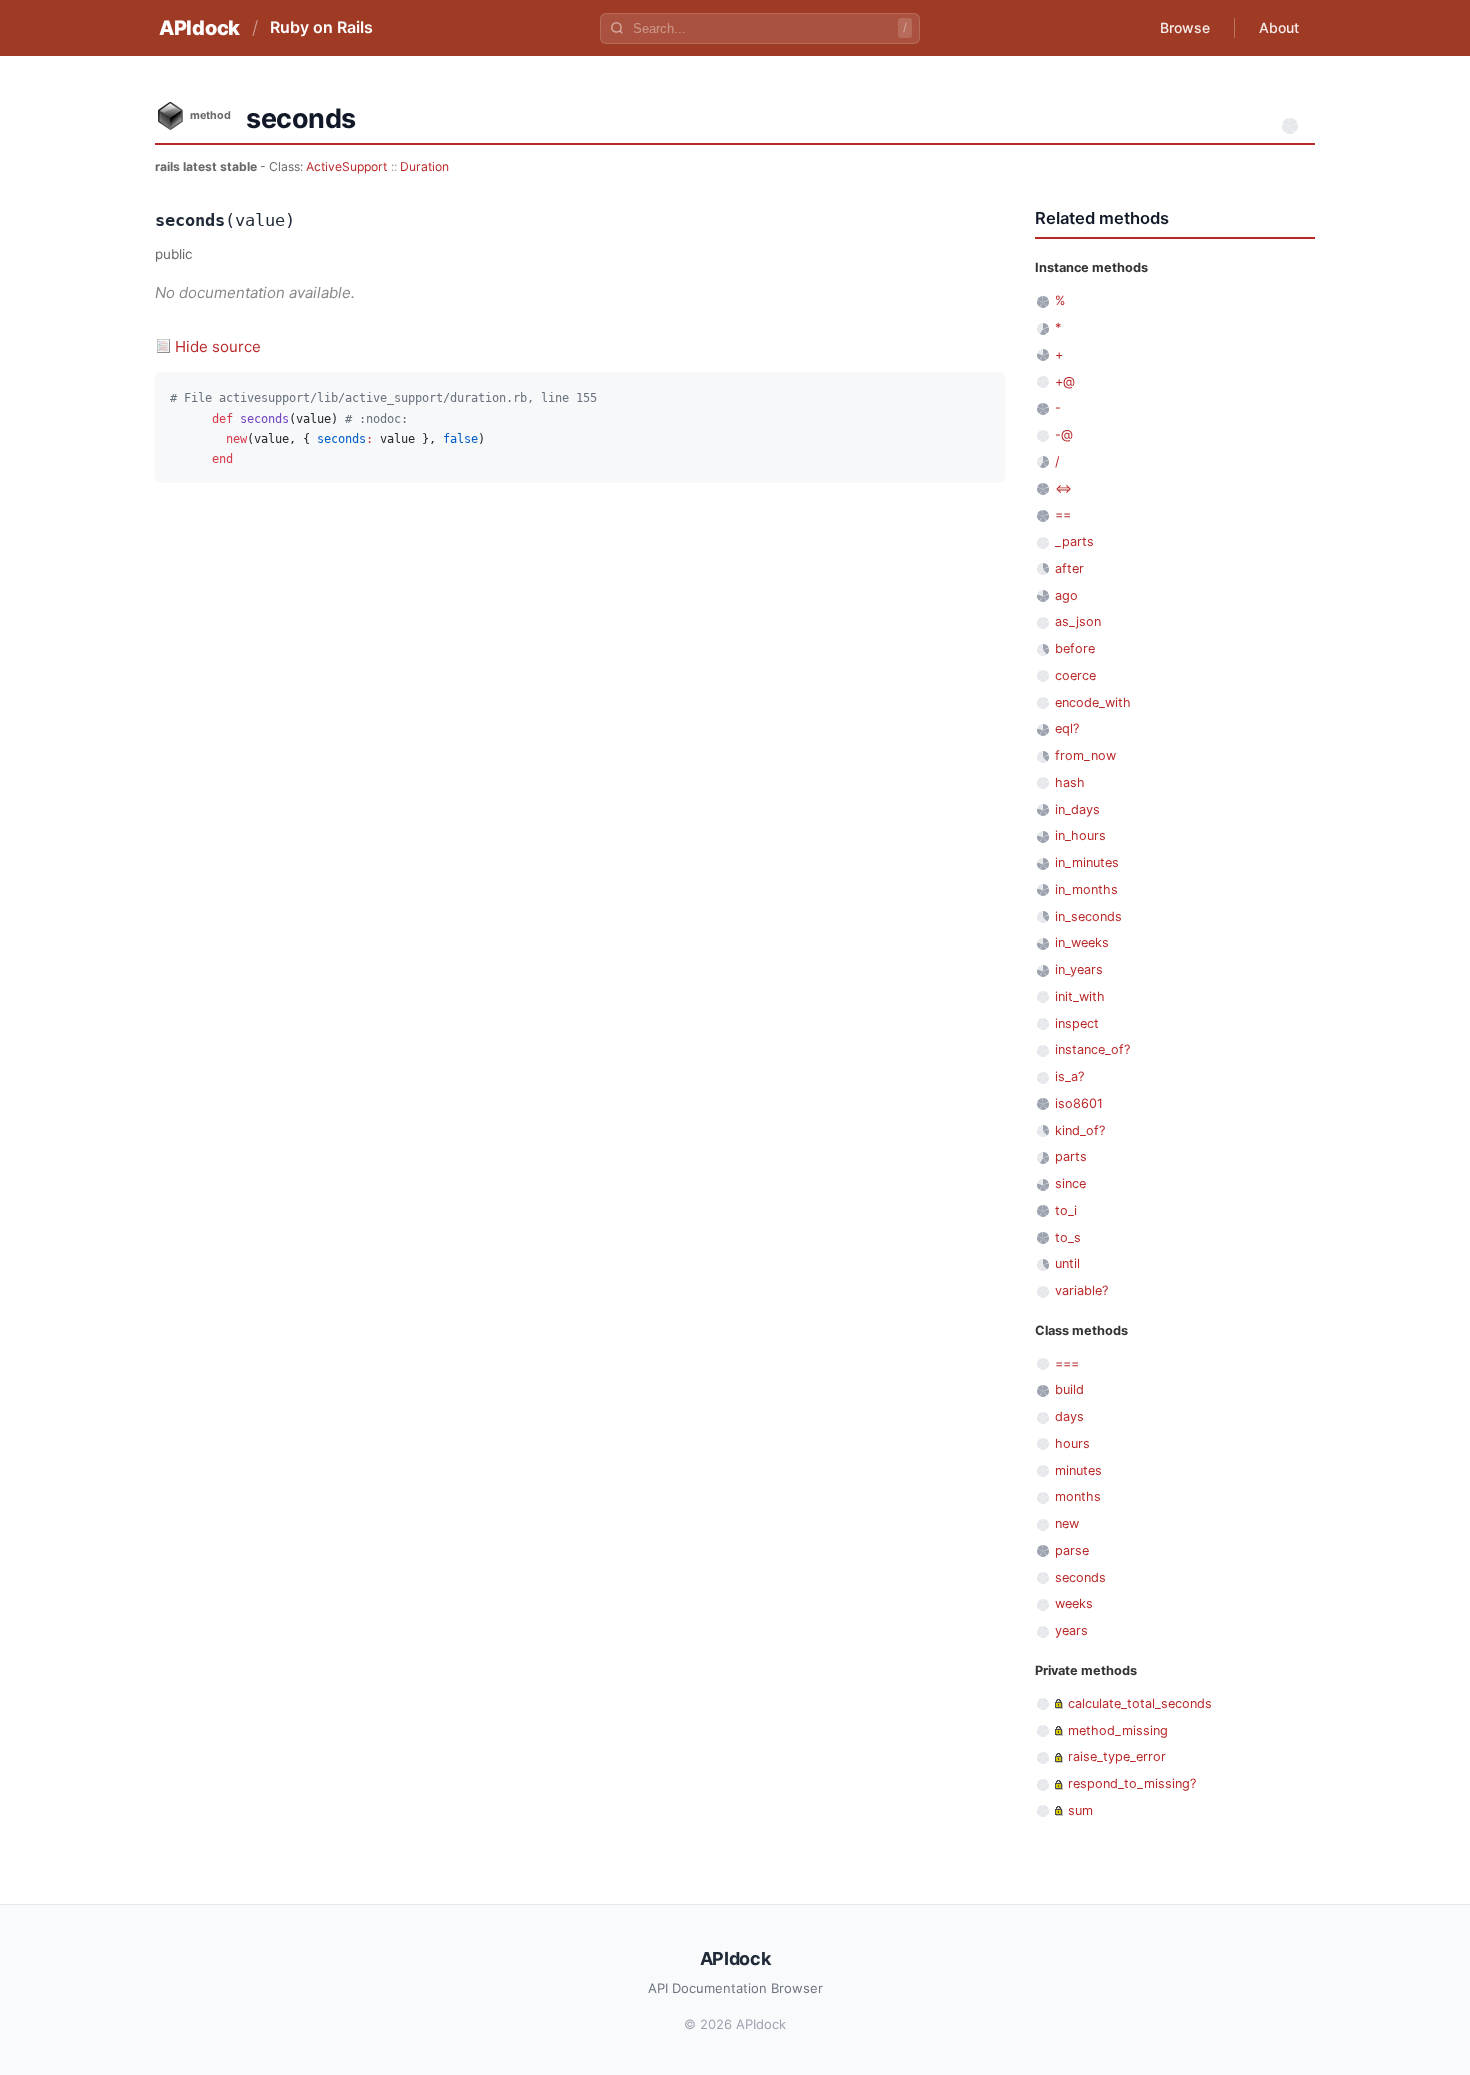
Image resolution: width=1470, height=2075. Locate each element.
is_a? (1069, 1076)
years (1071, 1630)
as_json (1078, 621)
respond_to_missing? (1132, 1783)
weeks (1074, 1603)
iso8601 (1079, 1103)
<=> (1063, 488)
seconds (1080, 1577)
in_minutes (1087, 862)
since (1070, 1183)
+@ (1065, 381)
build (1069, 1389)
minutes (1078, 1470)
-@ (1064, 434)
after (1069, 568)
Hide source (218, 346)
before (1075, 648)
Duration (424, 166)
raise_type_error (1117, 1756)
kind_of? (1080, 1130)
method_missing (1118, 1730)
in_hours (1080, 835)
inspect (1077, 1023)
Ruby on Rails (321, 27)
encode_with (1093, 702)
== (1063, 514)
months (1078, 1496)
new (1067, 1523)
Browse (1185, 27)
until (1067, 1263)
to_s (1068, 1237)
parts (1071, 1156)
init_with (1080, 996)
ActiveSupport (346, 166)
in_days (1077, 809)
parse (1072, 1550)
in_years (1079, 969)
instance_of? (1092, 1049)
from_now (1085, 755)
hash (1070, 782)
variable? (1081, 1290)
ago (1066, 595)
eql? (1067, 728)
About (1279, 27)
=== (1067, 1363)
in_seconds (1088, 916)
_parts (1074, 541)
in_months (1086, 889)
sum (1080, 1810)
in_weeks (1082, 942)
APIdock (199, 28)
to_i (1066, 1210)
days (1069, 1416)
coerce (1075, 675)
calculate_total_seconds (1140, 1703)
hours (1072, 1443)
